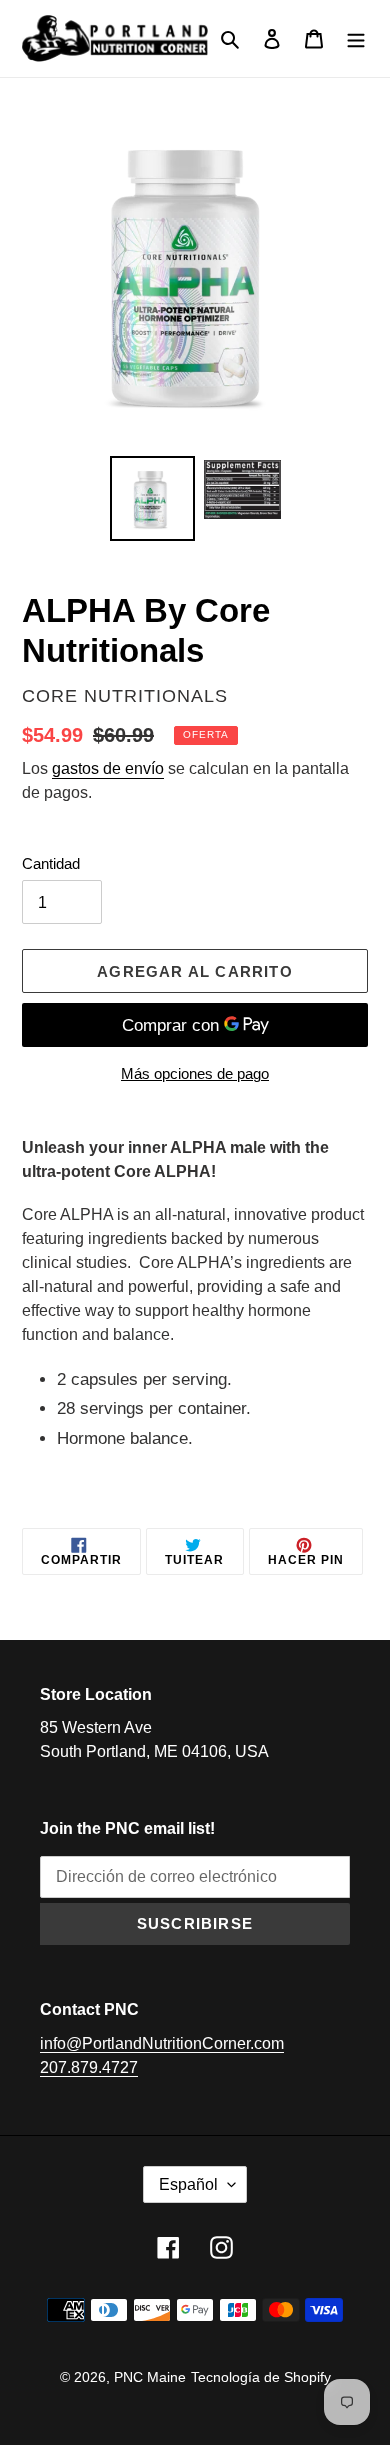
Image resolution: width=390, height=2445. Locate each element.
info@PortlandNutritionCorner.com (162, 2043)
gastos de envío (108, 768)
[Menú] (356, 39)
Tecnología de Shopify (261, 2377)
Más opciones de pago (195, 1073)
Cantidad (51, 863)
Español (188, 2184)
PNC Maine (150, 2377)
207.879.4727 (89, 2067)
